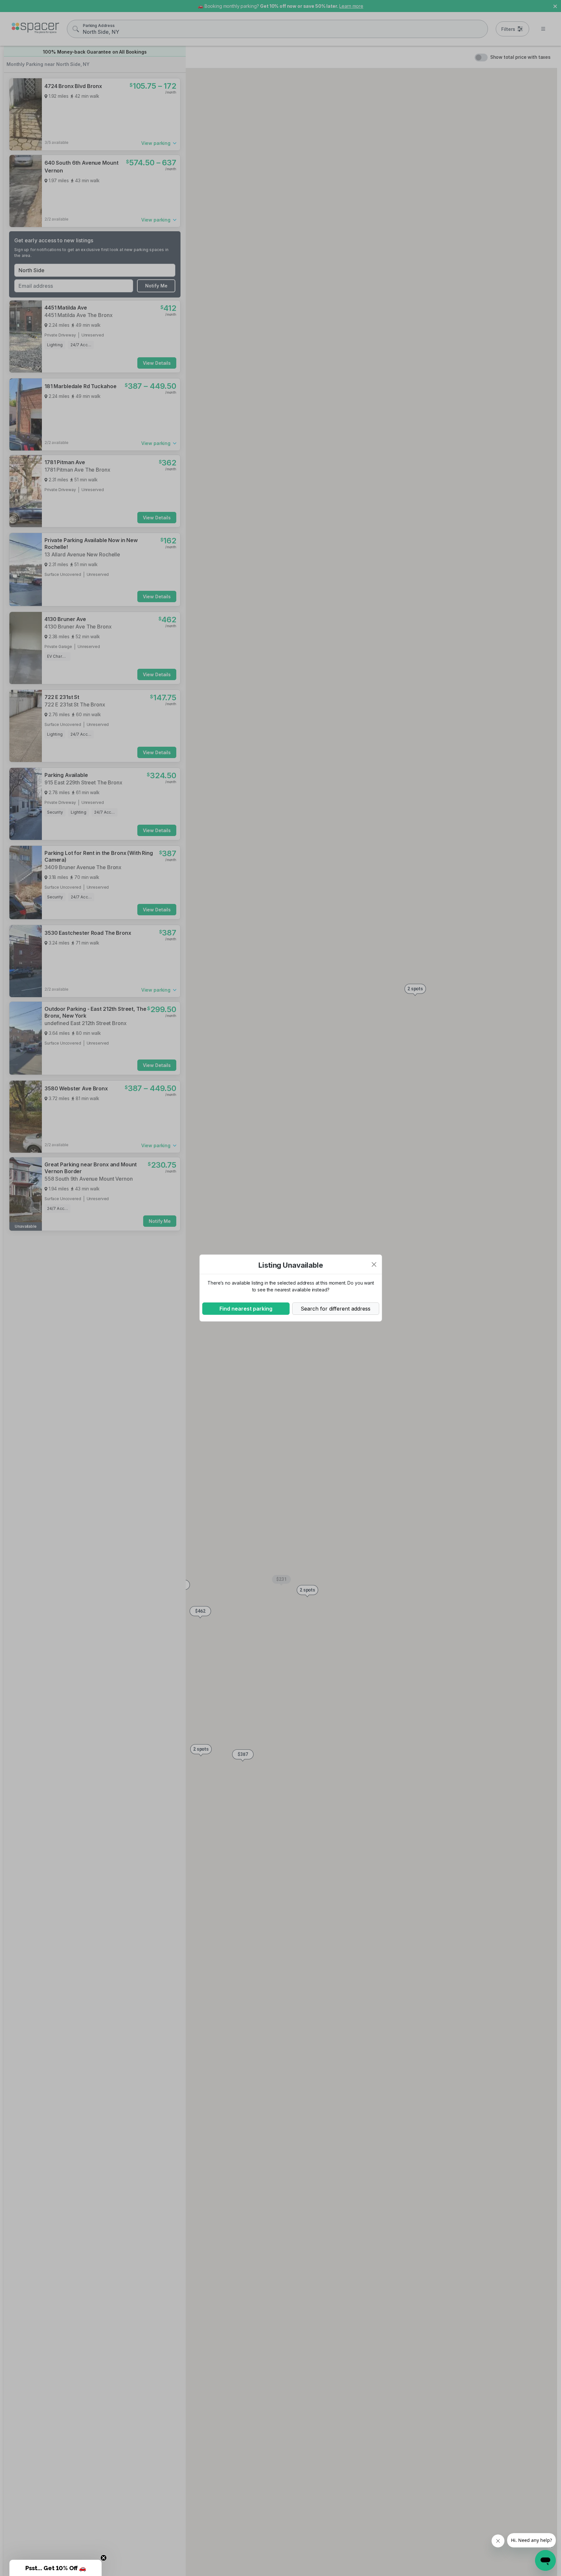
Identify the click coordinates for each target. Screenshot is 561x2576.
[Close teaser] (104, 2558)
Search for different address (336, 1309)
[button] (56, 2568)
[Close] (374, 1264)
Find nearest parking (246, 1309)
